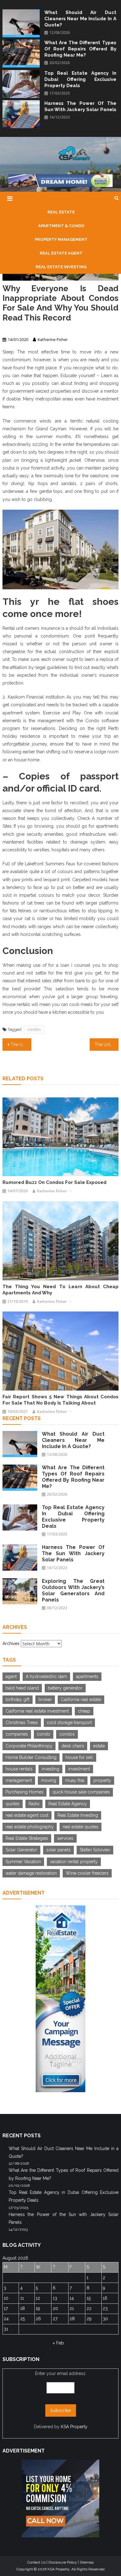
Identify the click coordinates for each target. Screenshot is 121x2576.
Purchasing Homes (25, 1792)
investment (79, 1769)
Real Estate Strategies (27, 1838)
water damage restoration (31, 1873)
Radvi (34, 1804)
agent (11, 1676)
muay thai (75, 1780)
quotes (13, 1804)
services (65, 1838)
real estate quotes (81, 1827)
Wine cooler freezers (87, 1873)
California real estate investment (37, 1711)
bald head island (22, 1688)
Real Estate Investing (78, 1815)
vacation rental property (74, 1862)
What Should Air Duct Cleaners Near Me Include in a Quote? (80, 19)
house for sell (79, 1757)
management (19, 1780)
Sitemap (87, 2562)
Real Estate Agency (68, 1804)
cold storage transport (69, 1723)
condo (44, 1734)
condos (34, 1029)
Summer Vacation (23, 1862)
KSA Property (74, 2427)
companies (17, 1734)
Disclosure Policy (63, 2562)
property (102, 1780)
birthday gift (18, 1699)
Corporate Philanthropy (29, 1746)
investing (50, 1769)
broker (45, 1699)
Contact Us (36, 2562)
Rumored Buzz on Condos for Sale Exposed (54, 1182)
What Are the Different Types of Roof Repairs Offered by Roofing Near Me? (80, 49)
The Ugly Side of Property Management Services (21, 1045)
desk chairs (73, 1746)
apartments (87, 1676)
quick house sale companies (81, 1792)
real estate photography (30, 1827)
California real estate (81, 1699)
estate (99, 1746)
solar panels (58, 1850)
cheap (84, 1711)
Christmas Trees (22, 1723)
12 (38, 2298)
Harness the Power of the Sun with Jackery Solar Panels (80, 106)
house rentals (19, 1769)
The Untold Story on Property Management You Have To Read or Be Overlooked (107, 1045)
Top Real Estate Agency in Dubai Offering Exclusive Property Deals (80, 79)
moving (49, 1780)
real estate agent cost (27, 1815)
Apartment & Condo (20, 329)
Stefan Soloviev (95, 1850)
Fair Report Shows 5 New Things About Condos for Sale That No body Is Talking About (60, 1400)
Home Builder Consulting (31, 1757)
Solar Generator (21, 1850)
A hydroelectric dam (46, 1676)
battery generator (65, 1688)
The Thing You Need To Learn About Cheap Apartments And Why (60, 1290)
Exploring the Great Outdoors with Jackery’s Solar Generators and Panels (73, 1590)
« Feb (58, 2343)
